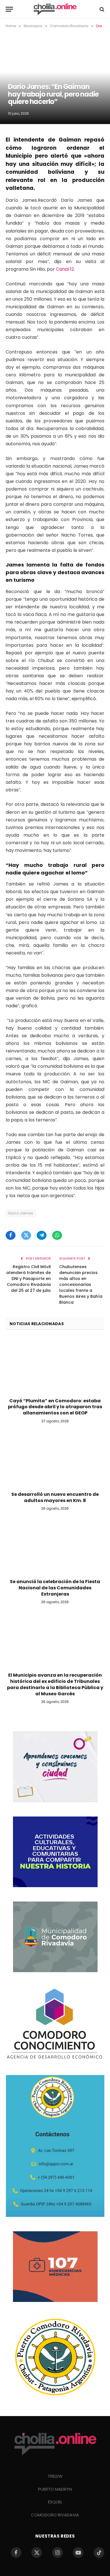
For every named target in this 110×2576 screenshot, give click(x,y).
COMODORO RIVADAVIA (55, 2515)
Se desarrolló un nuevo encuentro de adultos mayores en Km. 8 (55, 1497)
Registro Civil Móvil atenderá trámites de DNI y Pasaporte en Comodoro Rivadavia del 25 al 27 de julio (28, 1279)
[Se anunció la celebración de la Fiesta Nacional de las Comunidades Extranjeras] (55, 1546)
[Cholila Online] (55, 9)
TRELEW (55, 2476)
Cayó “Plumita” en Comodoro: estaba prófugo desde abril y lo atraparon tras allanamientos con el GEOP (55, 1407)
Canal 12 (65, 269)
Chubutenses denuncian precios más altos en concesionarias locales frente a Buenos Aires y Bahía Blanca (81, 1284)
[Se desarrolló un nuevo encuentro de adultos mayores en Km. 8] (55, 1459)
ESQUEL (55, 2502)
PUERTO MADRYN (55, 2489)
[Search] (101, 9)
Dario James (21, 1213)
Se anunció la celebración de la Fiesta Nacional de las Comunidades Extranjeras (55, 1588)
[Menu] (9, 9)
